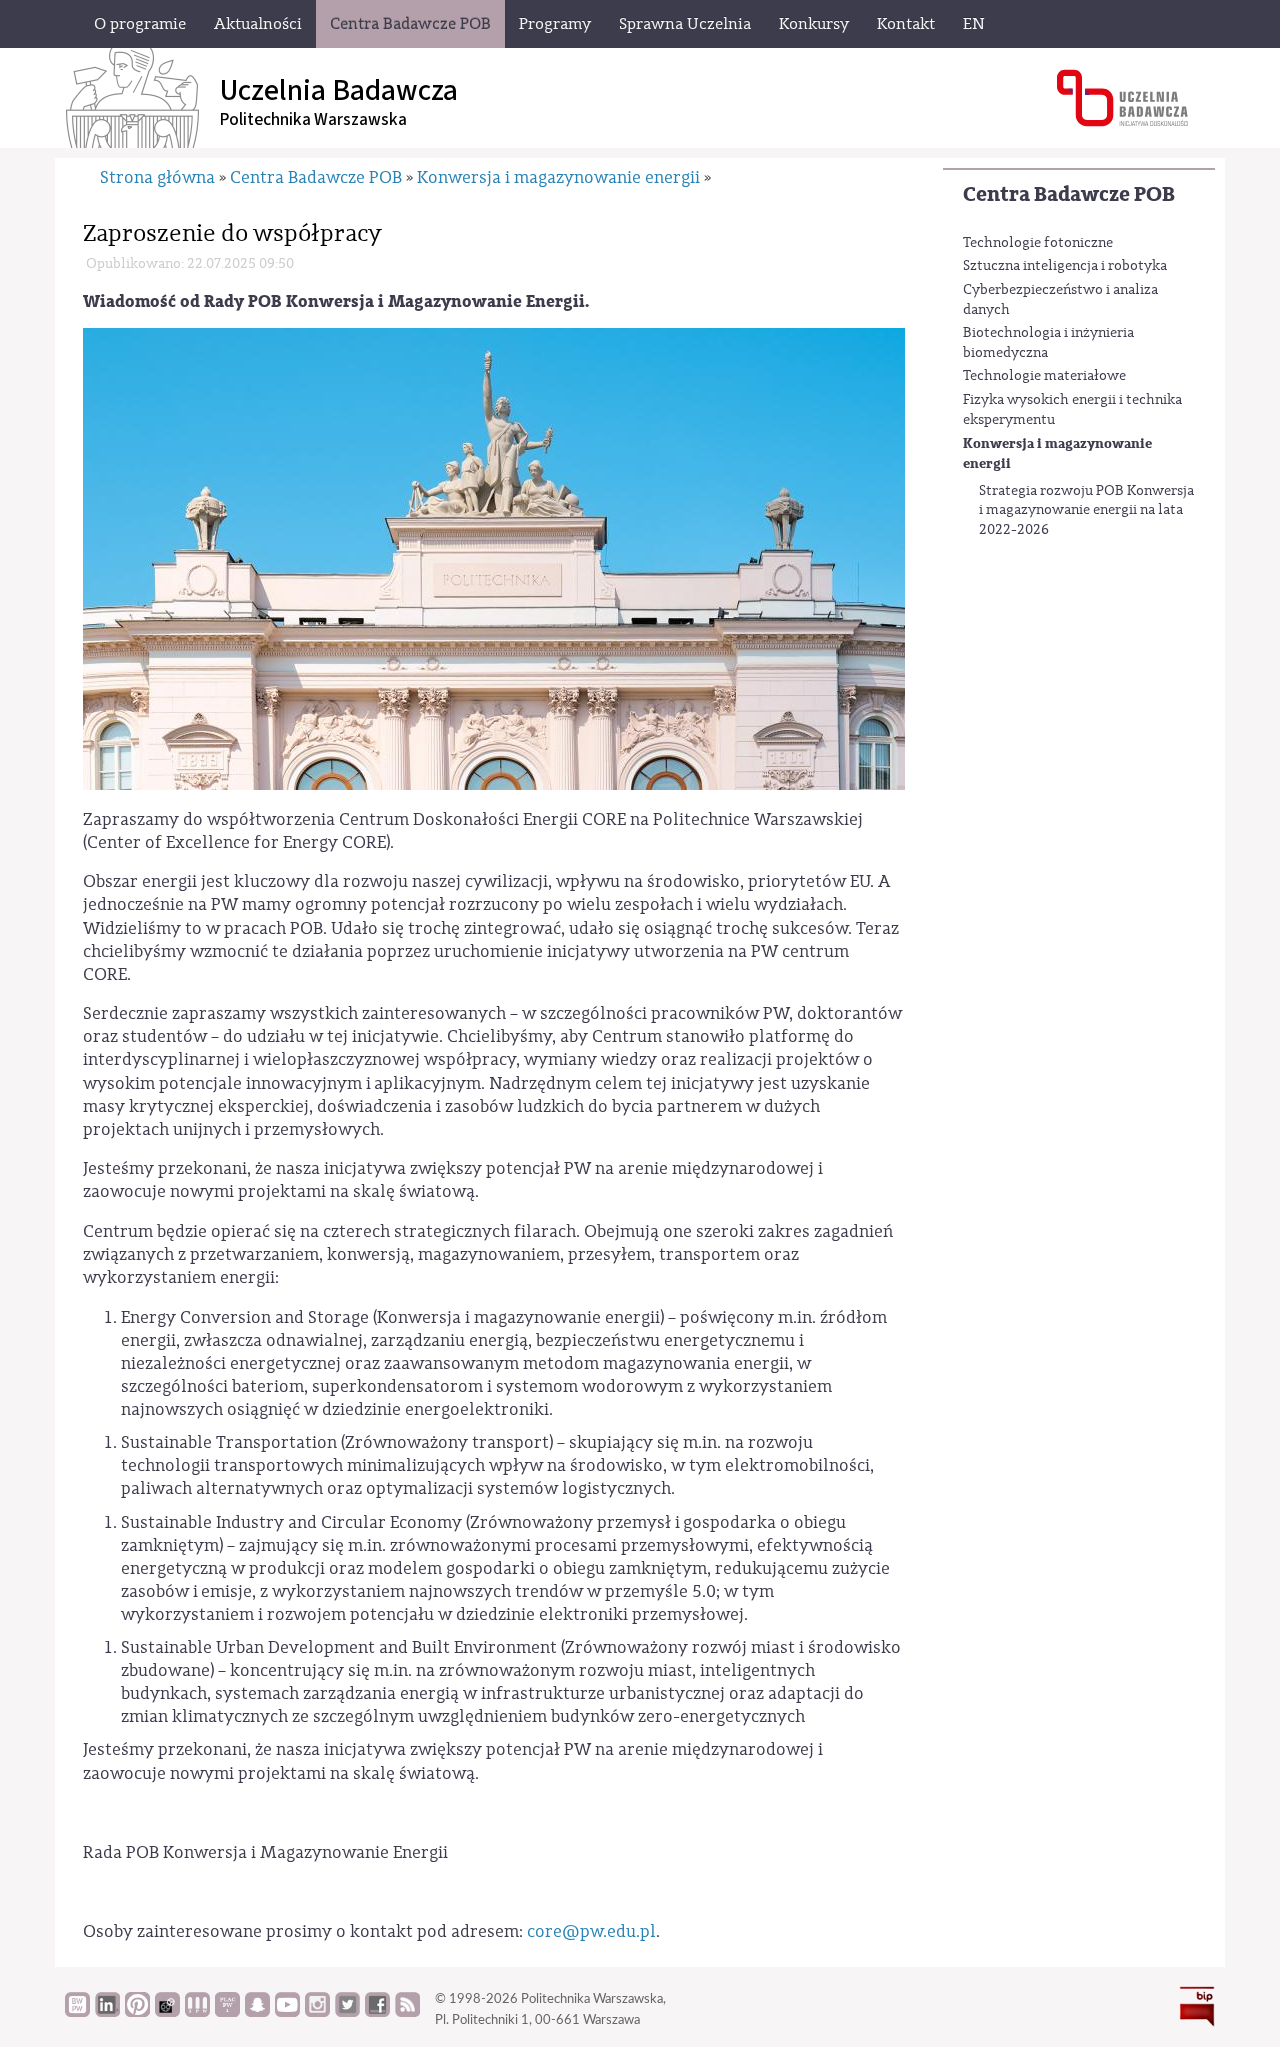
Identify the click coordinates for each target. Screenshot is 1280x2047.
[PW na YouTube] (287, 2012)
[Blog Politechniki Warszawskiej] (227, 2012)
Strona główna (157, 177)
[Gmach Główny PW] (494, 557)
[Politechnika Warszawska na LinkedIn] (107, 2012)
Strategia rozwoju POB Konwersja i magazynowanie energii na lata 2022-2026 (1086, 510)
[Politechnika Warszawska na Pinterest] (137, 2012)
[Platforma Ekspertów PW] (167, 2012)
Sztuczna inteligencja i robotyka (1065, 266)
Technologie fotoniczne (1038, 243)
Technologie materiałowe (1044, 376)
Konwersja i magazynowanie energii (1057, 453)
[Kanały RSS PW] (407, 2012)
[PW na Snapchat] (257, 2012)
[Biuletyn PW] (197, 2012)
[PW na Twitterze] (347, 2012)
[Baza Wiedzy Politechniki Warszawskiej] (77, 2012)
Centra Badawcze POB (1069, 194)
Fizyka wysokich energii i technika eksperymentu (1072, 410)
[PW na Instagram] (317, 2012)
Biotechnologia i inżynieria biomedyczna (1048, 343)
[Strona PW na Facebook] (377, 2012)
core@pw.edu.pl (591, 1931)
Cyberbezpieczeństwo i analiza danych (1060, 300)
